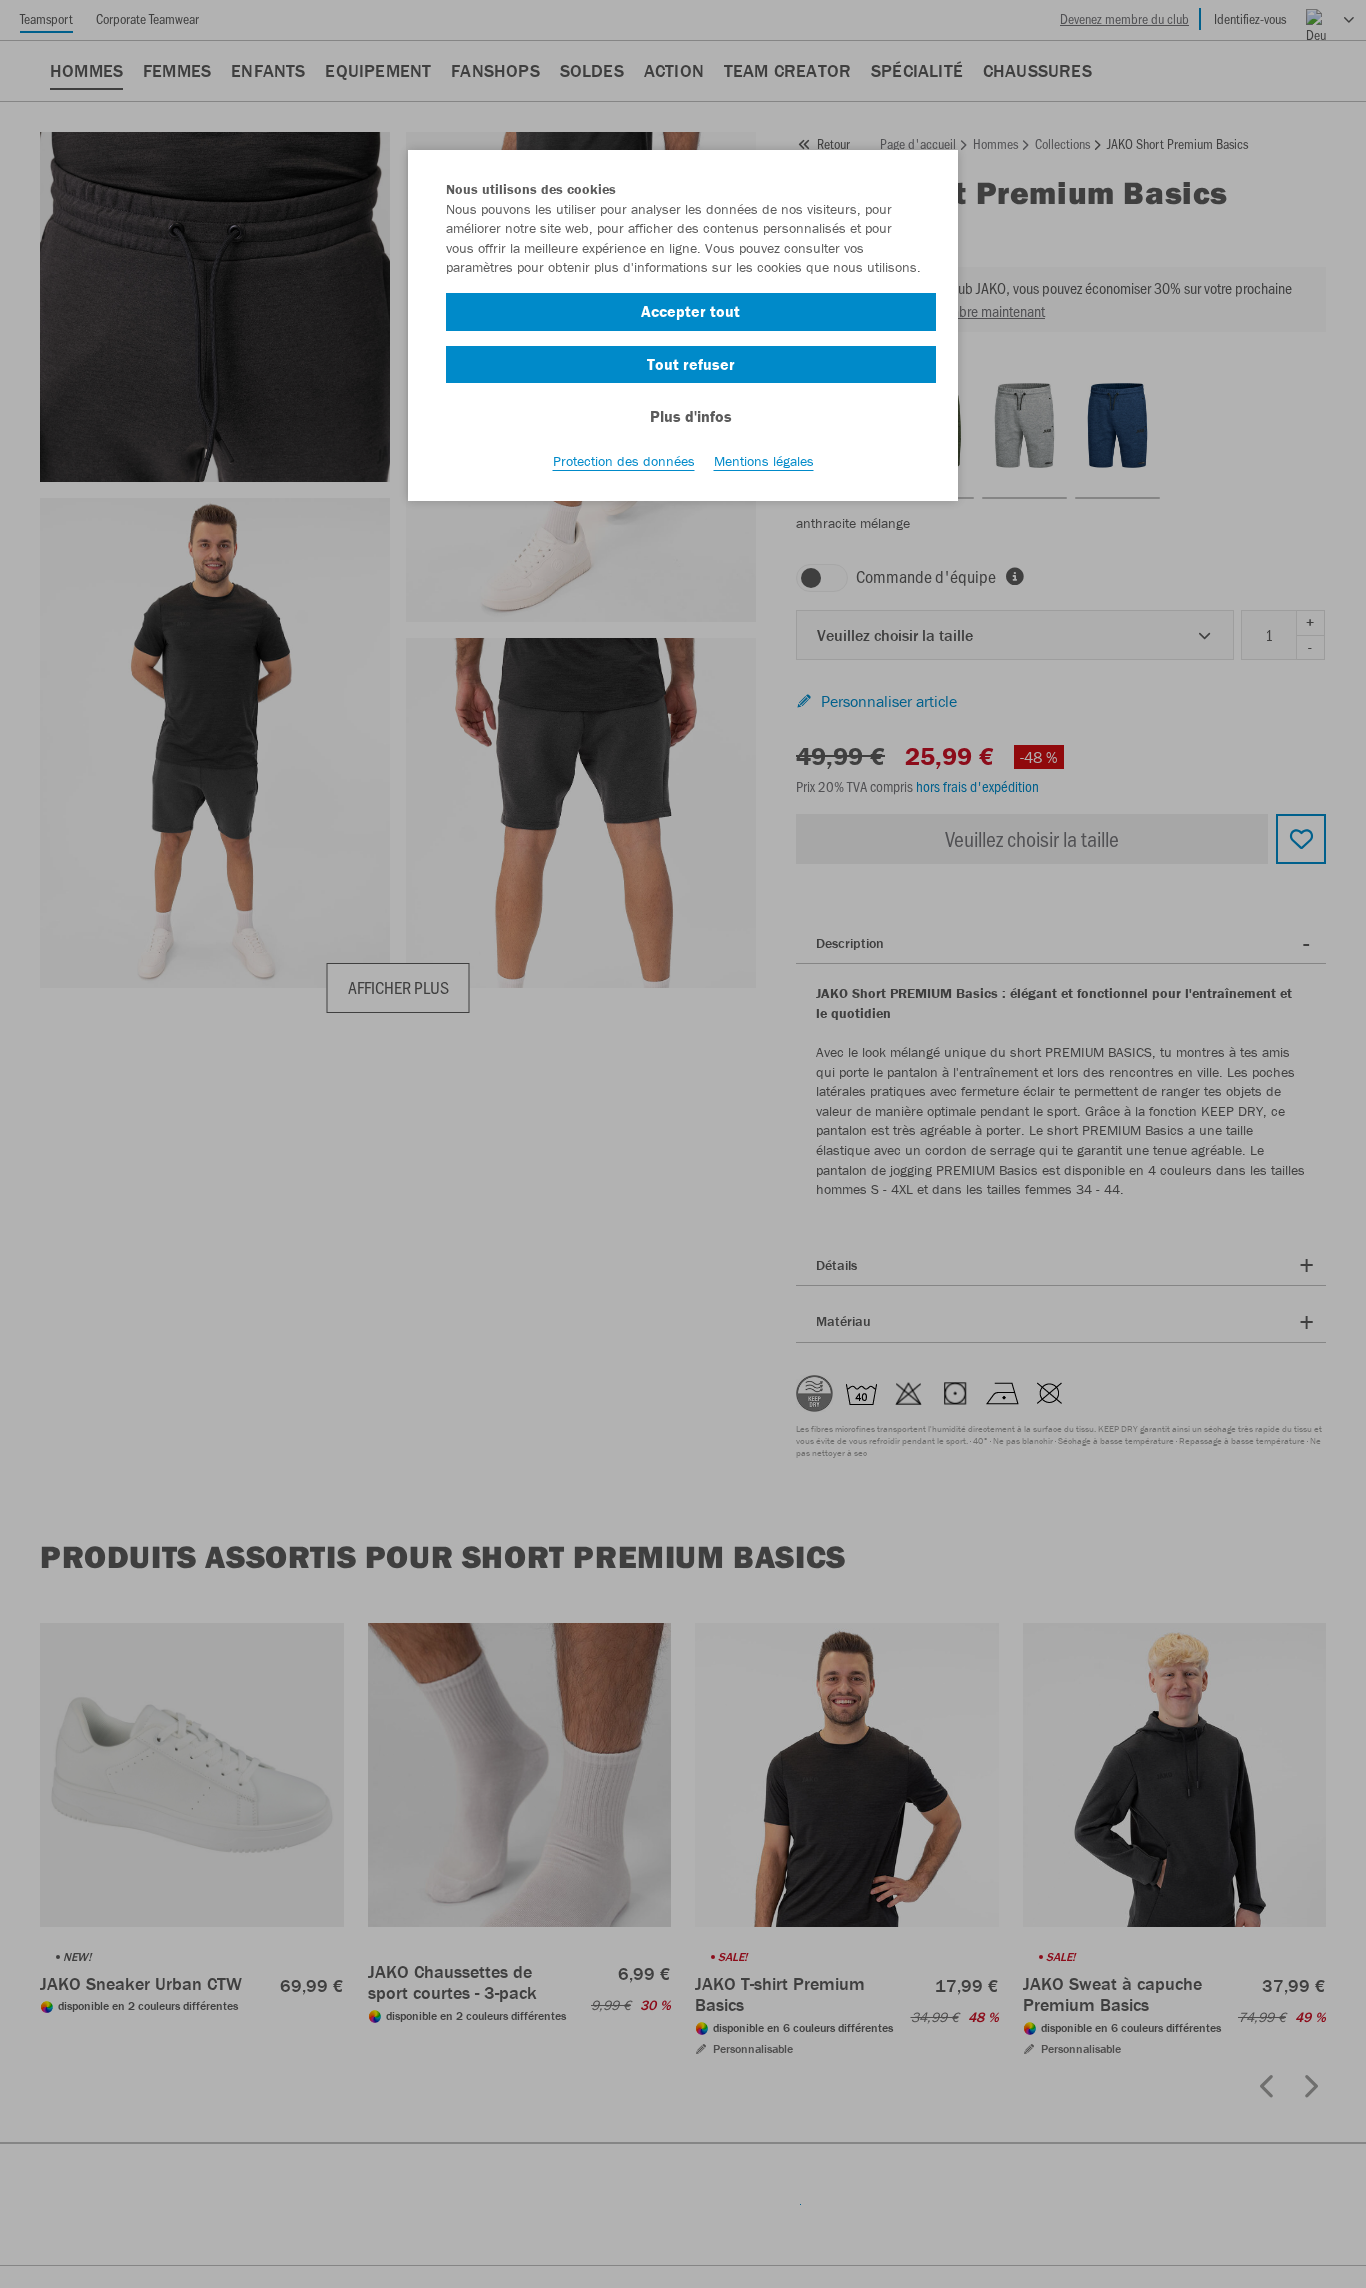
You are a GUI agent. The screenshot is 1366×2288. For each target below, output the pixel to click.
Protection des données (624, 461)
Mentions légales (764, 461)
